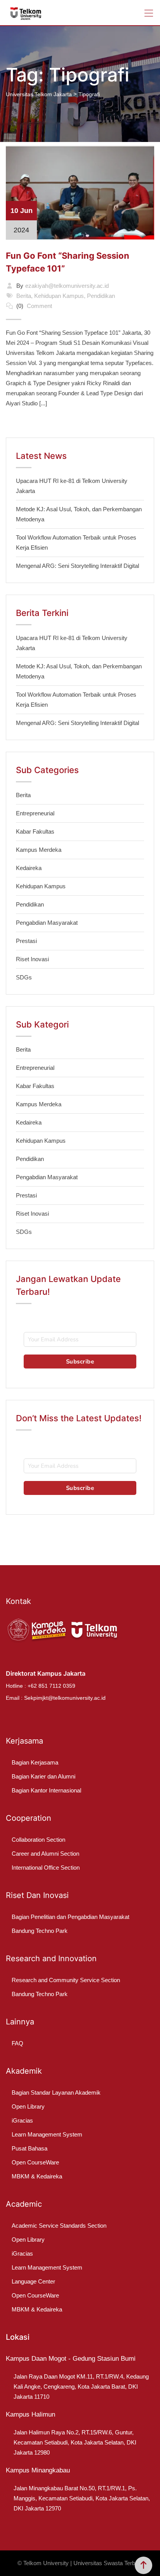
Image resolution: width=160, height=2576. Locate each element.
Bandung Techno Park (40, 1931)
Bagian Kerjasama (35, 1762)
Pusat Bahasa (30, 2148)
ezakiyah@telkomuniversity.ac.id (67, 286)
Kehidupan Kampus (59, 296)
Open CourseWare (35, 2162)
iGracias (22, 2120)
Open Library (28, 2106)
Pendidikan (101, 296)
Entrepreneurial (35, 813)
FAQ (17, 2043)
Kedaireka (29, 868)
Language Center (33, 2281)
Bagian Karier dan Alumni (43, 1776)
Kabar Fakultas (35, 831)
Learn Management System (47, 2134)
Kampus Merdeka (39, 850)
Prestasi (26, 941)
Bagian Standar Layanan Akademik (56, 2092)
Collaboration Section (38, 1840)
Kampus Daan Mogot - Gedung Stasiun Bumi (71, 2359)
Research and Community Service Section (66, 1980)
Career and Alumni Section (45, 1854)
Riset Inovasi (32, 959)
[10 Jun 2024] (80, 192)
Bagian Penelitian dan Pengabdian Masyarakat (70, 1917)
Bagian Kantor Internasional (46, 1790)
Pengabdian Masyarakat (47, 923)
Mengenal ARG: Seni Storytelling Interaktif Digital (77, 566)
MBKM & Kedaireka (37, 2176)
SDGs (24, 977)
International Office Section (46, 1868)
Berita (24, 296)
